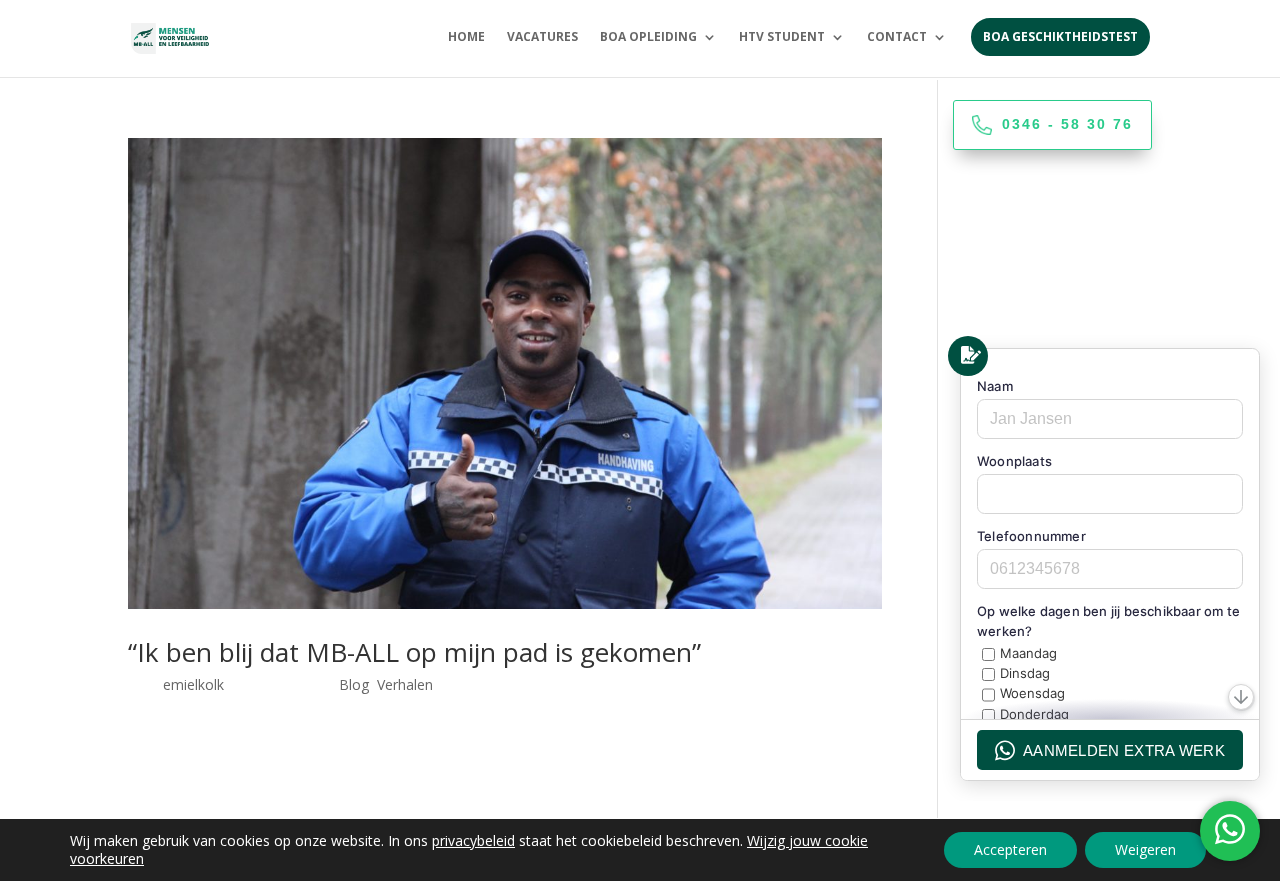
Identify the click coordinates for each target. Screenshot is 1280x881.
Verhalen (405, 684)
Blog (354, 684)
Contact (897, 37)
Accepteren (1010, 849)
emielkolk (193, 684)
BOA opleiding (648, 37)
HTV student (782, 37)
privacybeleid (473, 840)
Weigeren (1145, 849)
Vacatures (542, 37)
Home (466, 37)
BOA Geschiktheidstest (1060, 36)
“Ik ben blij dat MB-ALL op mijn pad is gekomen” (414, 652)
